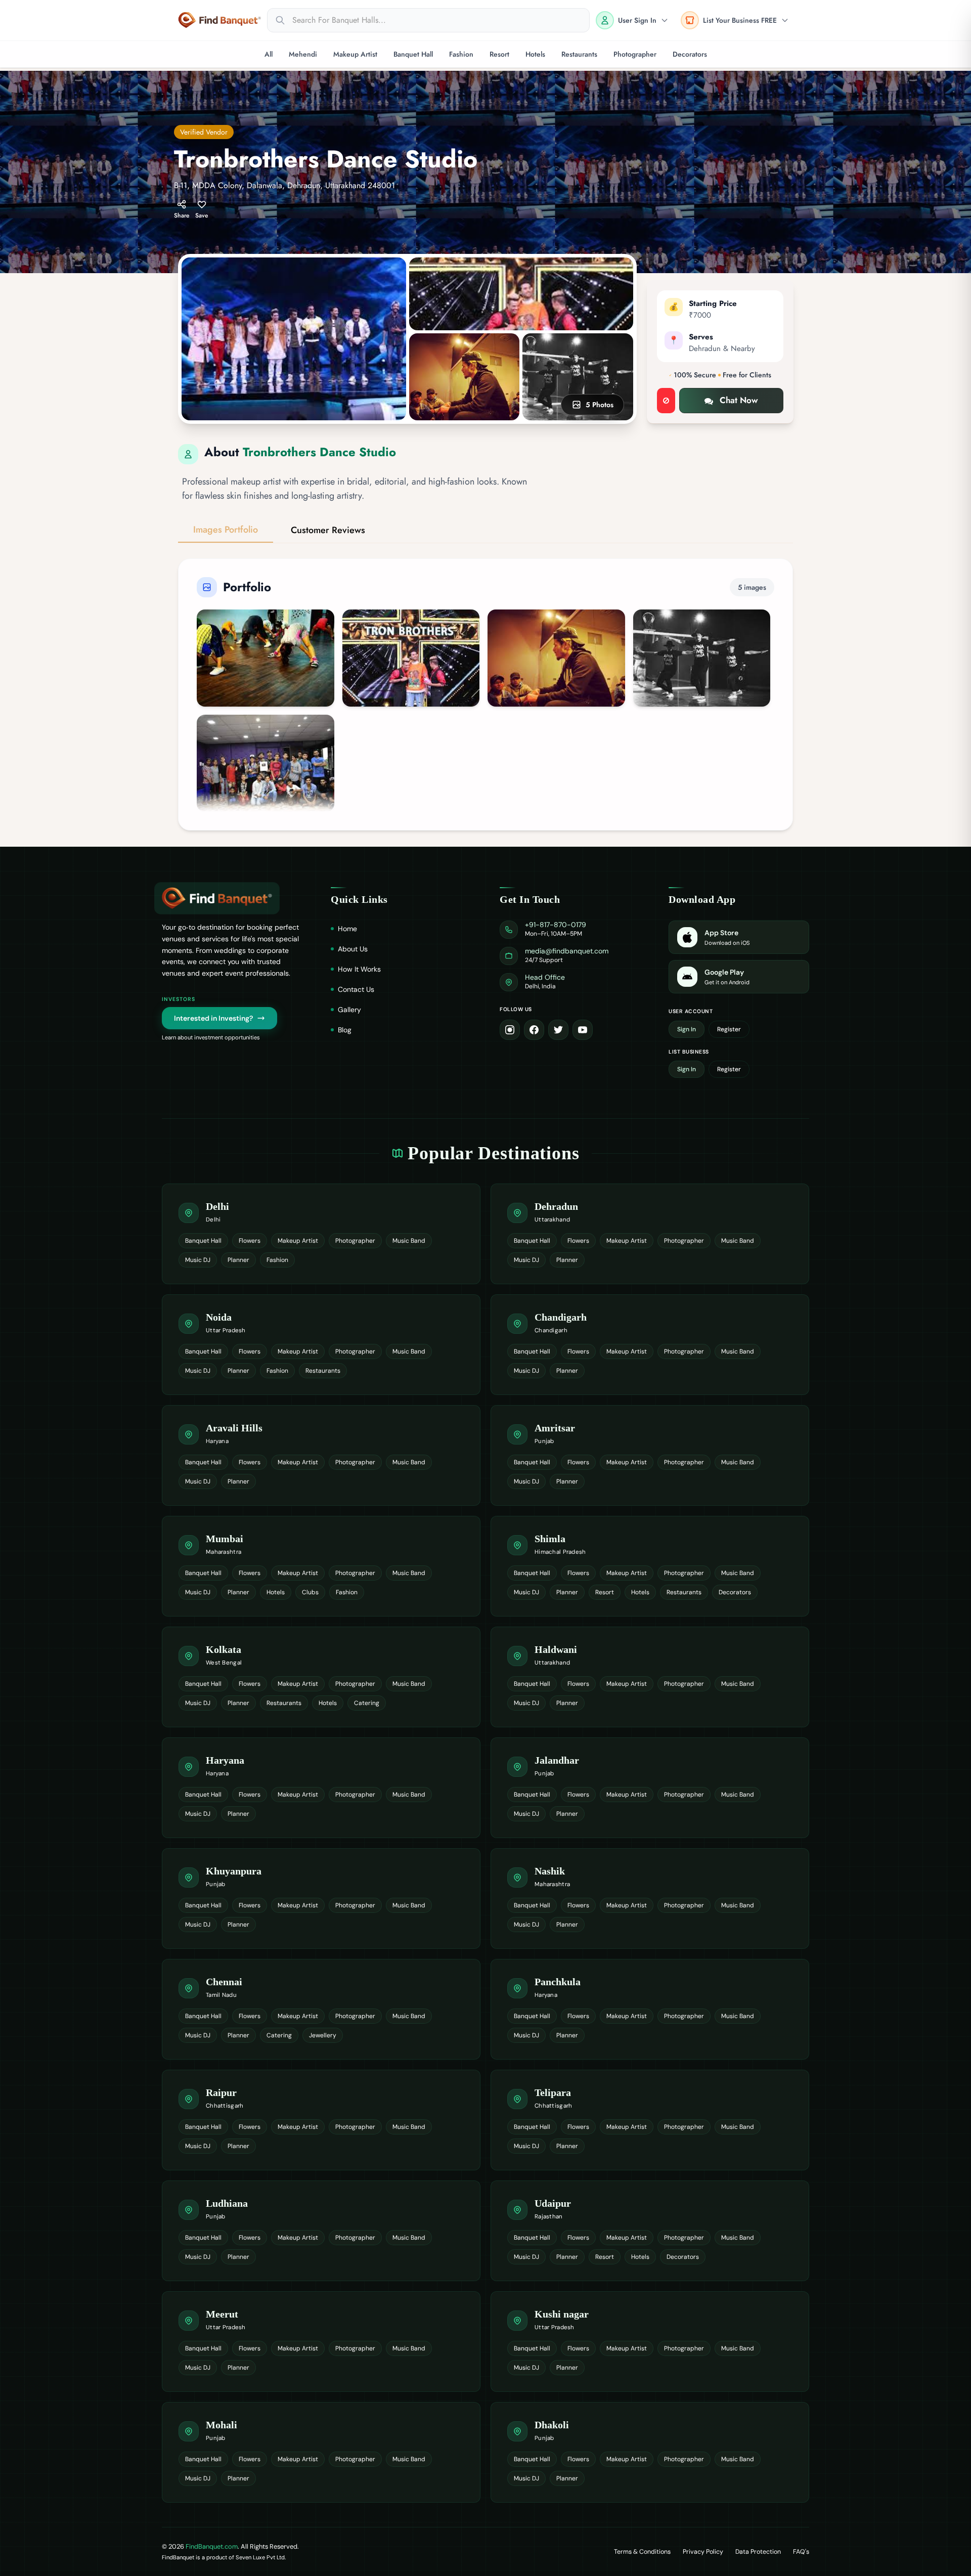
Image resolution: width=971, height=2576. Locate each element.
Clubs (310, 1592)
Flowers (250, 1241)
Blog (345, 1030)
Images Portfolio (226, 530)
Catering (367, 1703)
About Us (353, 949)
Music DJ (198, 1260)
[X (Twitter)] (558, 1030)
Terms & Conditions (642, 2552)
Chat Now (739, 400)
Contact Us (356, 989)
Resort (499, 54)
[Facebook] (534, 1030)
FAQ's (801, 2552)
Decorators (690, 54)
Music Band (409, 1241)
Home (347, 929)
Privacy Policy (703, 2552)
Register (729, 1029)
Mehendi (303, 54)
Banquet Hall (413, 54)
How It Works (359, 969)
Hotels (535, 54)
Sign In (687, 1029)
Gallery (349, 1010)
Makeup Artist (355, 54)
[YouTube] (583, 1030)
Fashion (461, 54)
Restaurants (579, 54)
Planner (238, 1260)
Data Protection (758, 2552)
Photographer (635, 54)
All (269, 54)
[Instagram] (510, 1030)
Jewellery (323, 2035)
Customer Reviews (328, 530)
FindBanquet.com (212, 2546)
